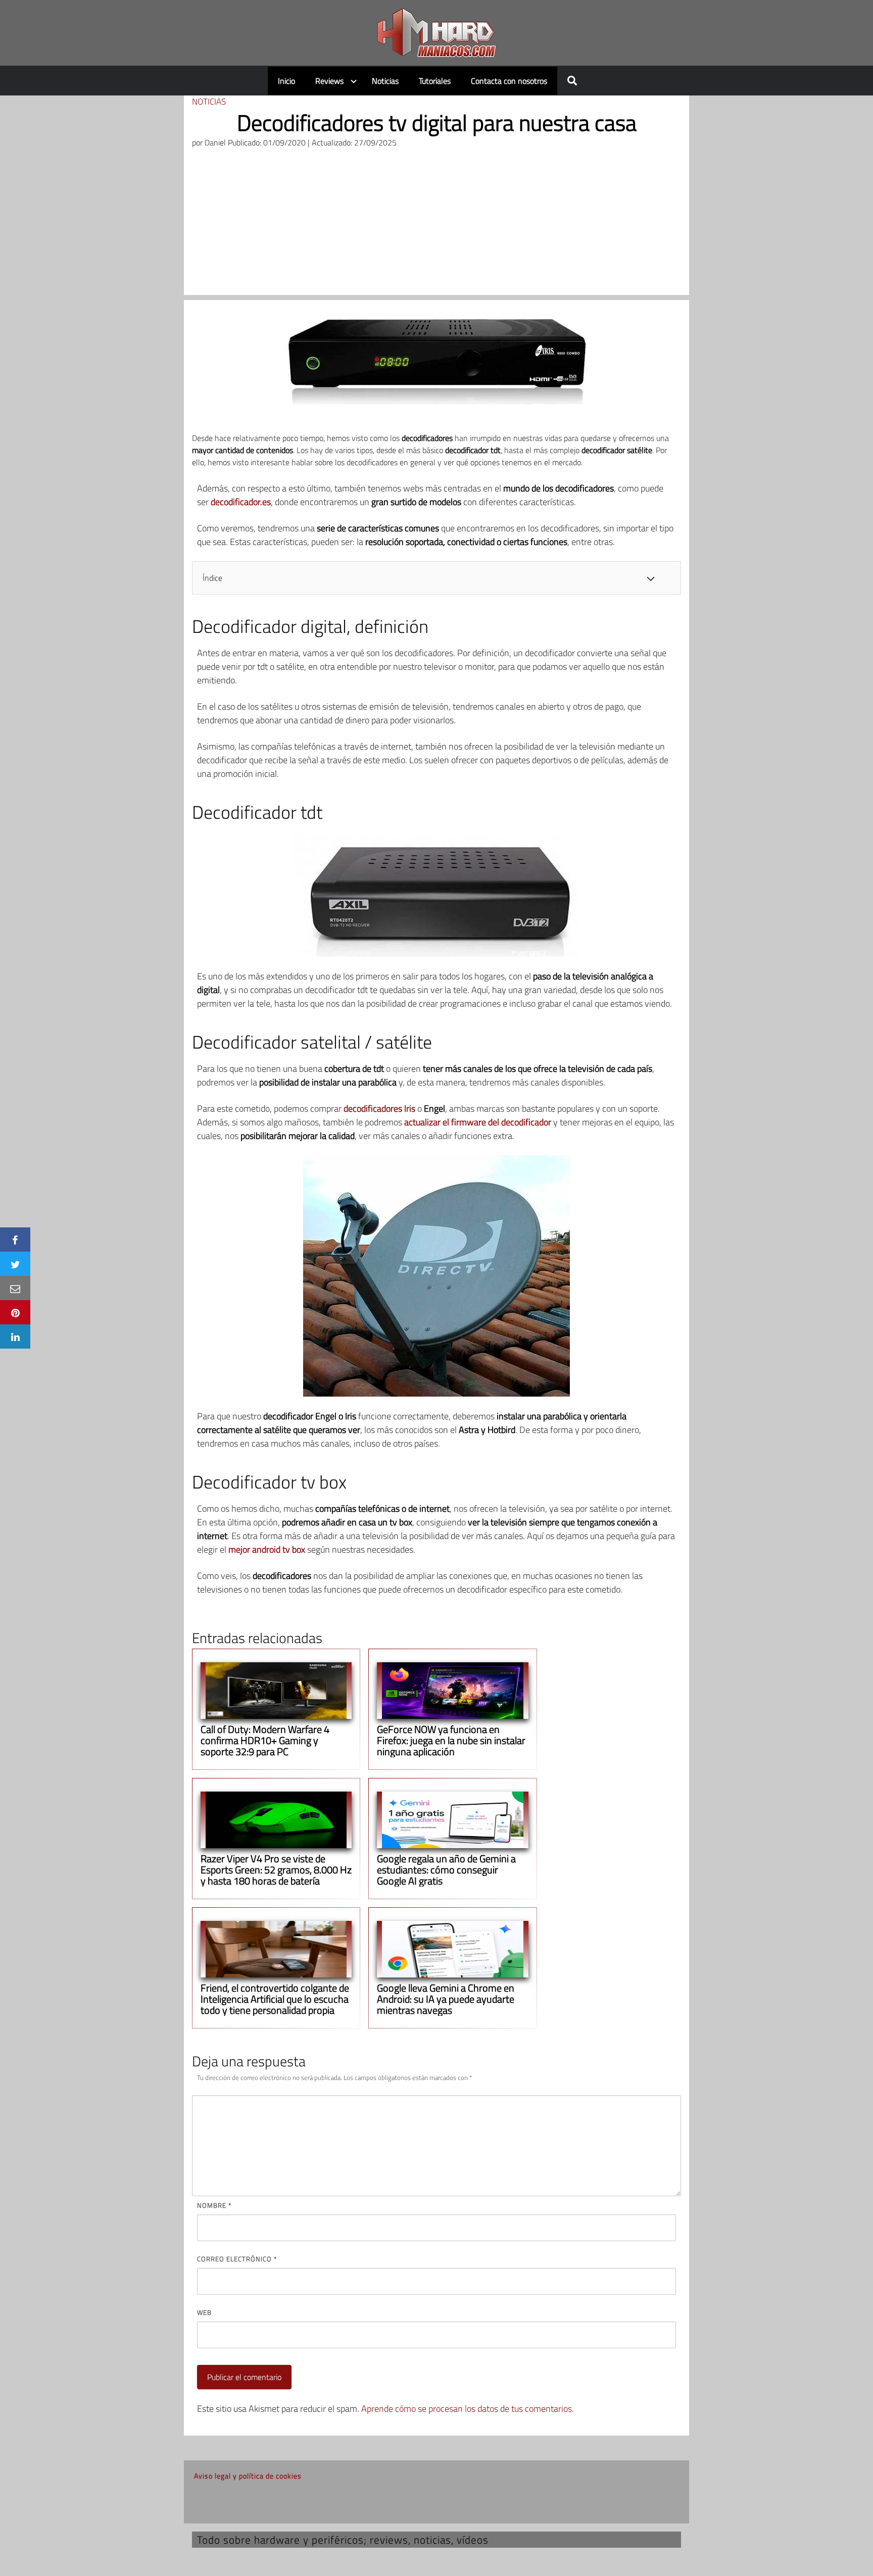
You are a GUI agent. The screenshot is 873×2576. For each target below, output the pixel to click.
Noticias (385, 81)
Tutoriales (435, 81)
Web (204, 2312)
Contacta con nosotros (509, 81)
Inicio (286, 81)
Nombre (214, 2205)
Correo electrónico (237, 2259)
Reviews (329, 81)
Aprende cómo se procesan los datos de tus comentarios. (468, 2409)
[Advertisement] (437, 224)
